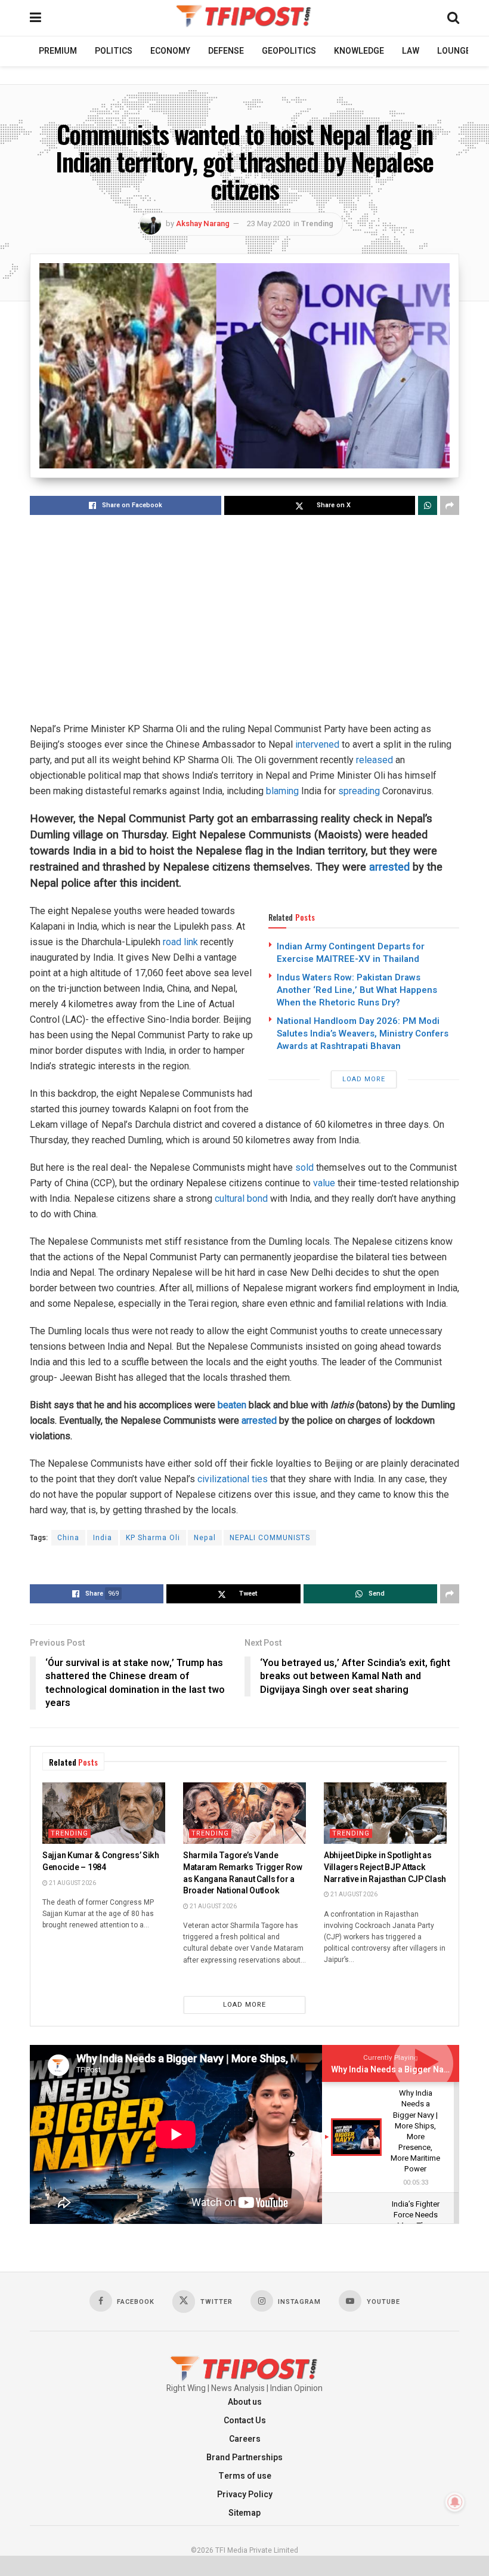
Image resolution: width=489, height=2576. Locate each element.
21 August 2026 (72, 1883)
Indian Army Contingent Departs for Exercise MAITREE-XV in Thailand (351, 953)
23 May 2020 (268, 223)
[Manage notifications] (455, 2502)
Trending (317, 223)
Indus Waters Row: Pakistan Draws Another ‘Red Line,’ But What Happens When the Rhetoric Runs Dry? (357, 990)
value (324, 1183)
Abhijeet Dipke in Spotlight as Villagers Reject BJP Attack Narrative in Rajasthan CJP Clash (385, 1867)
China (68, 1538)
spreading (359, 791)
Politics (114, 51)
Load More (364, 1079)
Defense (226, 51)
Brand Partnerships (244, 2458)
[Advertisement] (244, 619)
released (375, 760)
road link (180, 942)
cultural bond (241, 1198)
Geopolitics (289, 51)
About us (245, 2402)
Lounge (454, 51)
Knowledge (359, 51)
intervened (317, 744)
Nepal (205, 1538)
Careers (245, 2439)
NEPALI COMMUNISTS (270, 1538)
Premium (58, 51)
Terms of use (245, 2476)
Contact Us (245, 2421)
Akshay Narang (203, 223)
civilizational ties (233, 1479)
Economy (170, 51)
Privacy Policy (245, 2495)
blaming (282, 791)
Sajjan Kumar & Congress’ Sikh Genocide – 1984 (101, 1861)
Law (411, 51)
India (103, 1538)
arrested (389, 867)
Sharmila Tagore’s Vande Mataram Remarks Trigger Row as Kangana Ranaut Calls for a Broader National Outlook (242, 1873)
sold (304, 1167)
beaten (232, 1405)
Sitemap (244, 2513)
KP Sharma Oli (153, 1538)
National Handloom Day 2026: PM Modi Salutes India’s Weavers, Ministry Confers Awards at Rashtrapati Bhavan (363, 1034)
